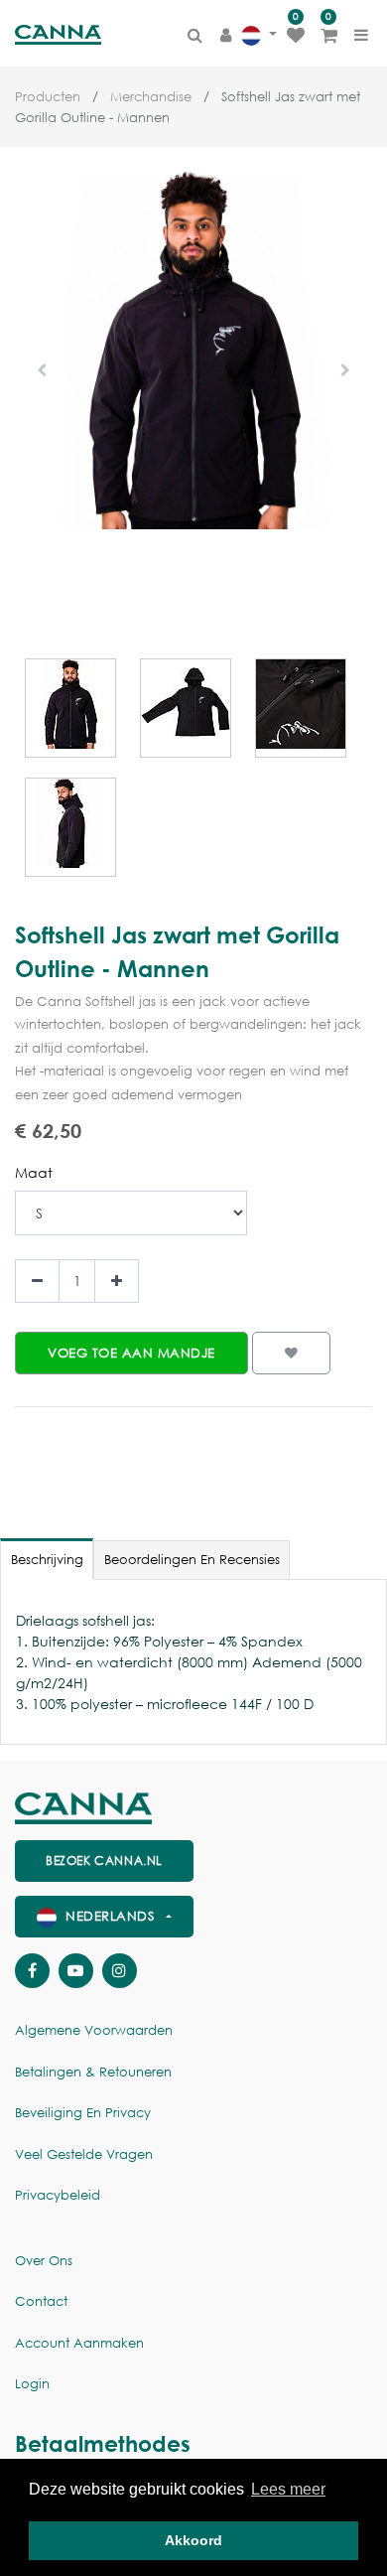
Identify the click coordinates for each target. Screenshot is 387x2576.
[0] (296, 35)
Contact (41, 2301)
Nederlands (110, 1916)
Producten (48, 97)
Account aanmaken (79, 2343)
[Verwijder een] (37, 1282)
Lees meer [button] (288, 2489)
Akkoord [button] (193, 2540)
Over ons (44, 2261)
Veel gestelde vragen (84, 2154)
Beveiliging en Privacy (83, 2113)
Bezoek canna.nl (104, 1860)
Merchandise (151, 97)
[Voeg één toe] (117, 1282)
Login (32, 2384)
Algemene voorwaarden (94, 2030)
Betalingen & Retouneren (93, 2072)
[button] (42, 370)
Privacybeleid (58, 2195)
